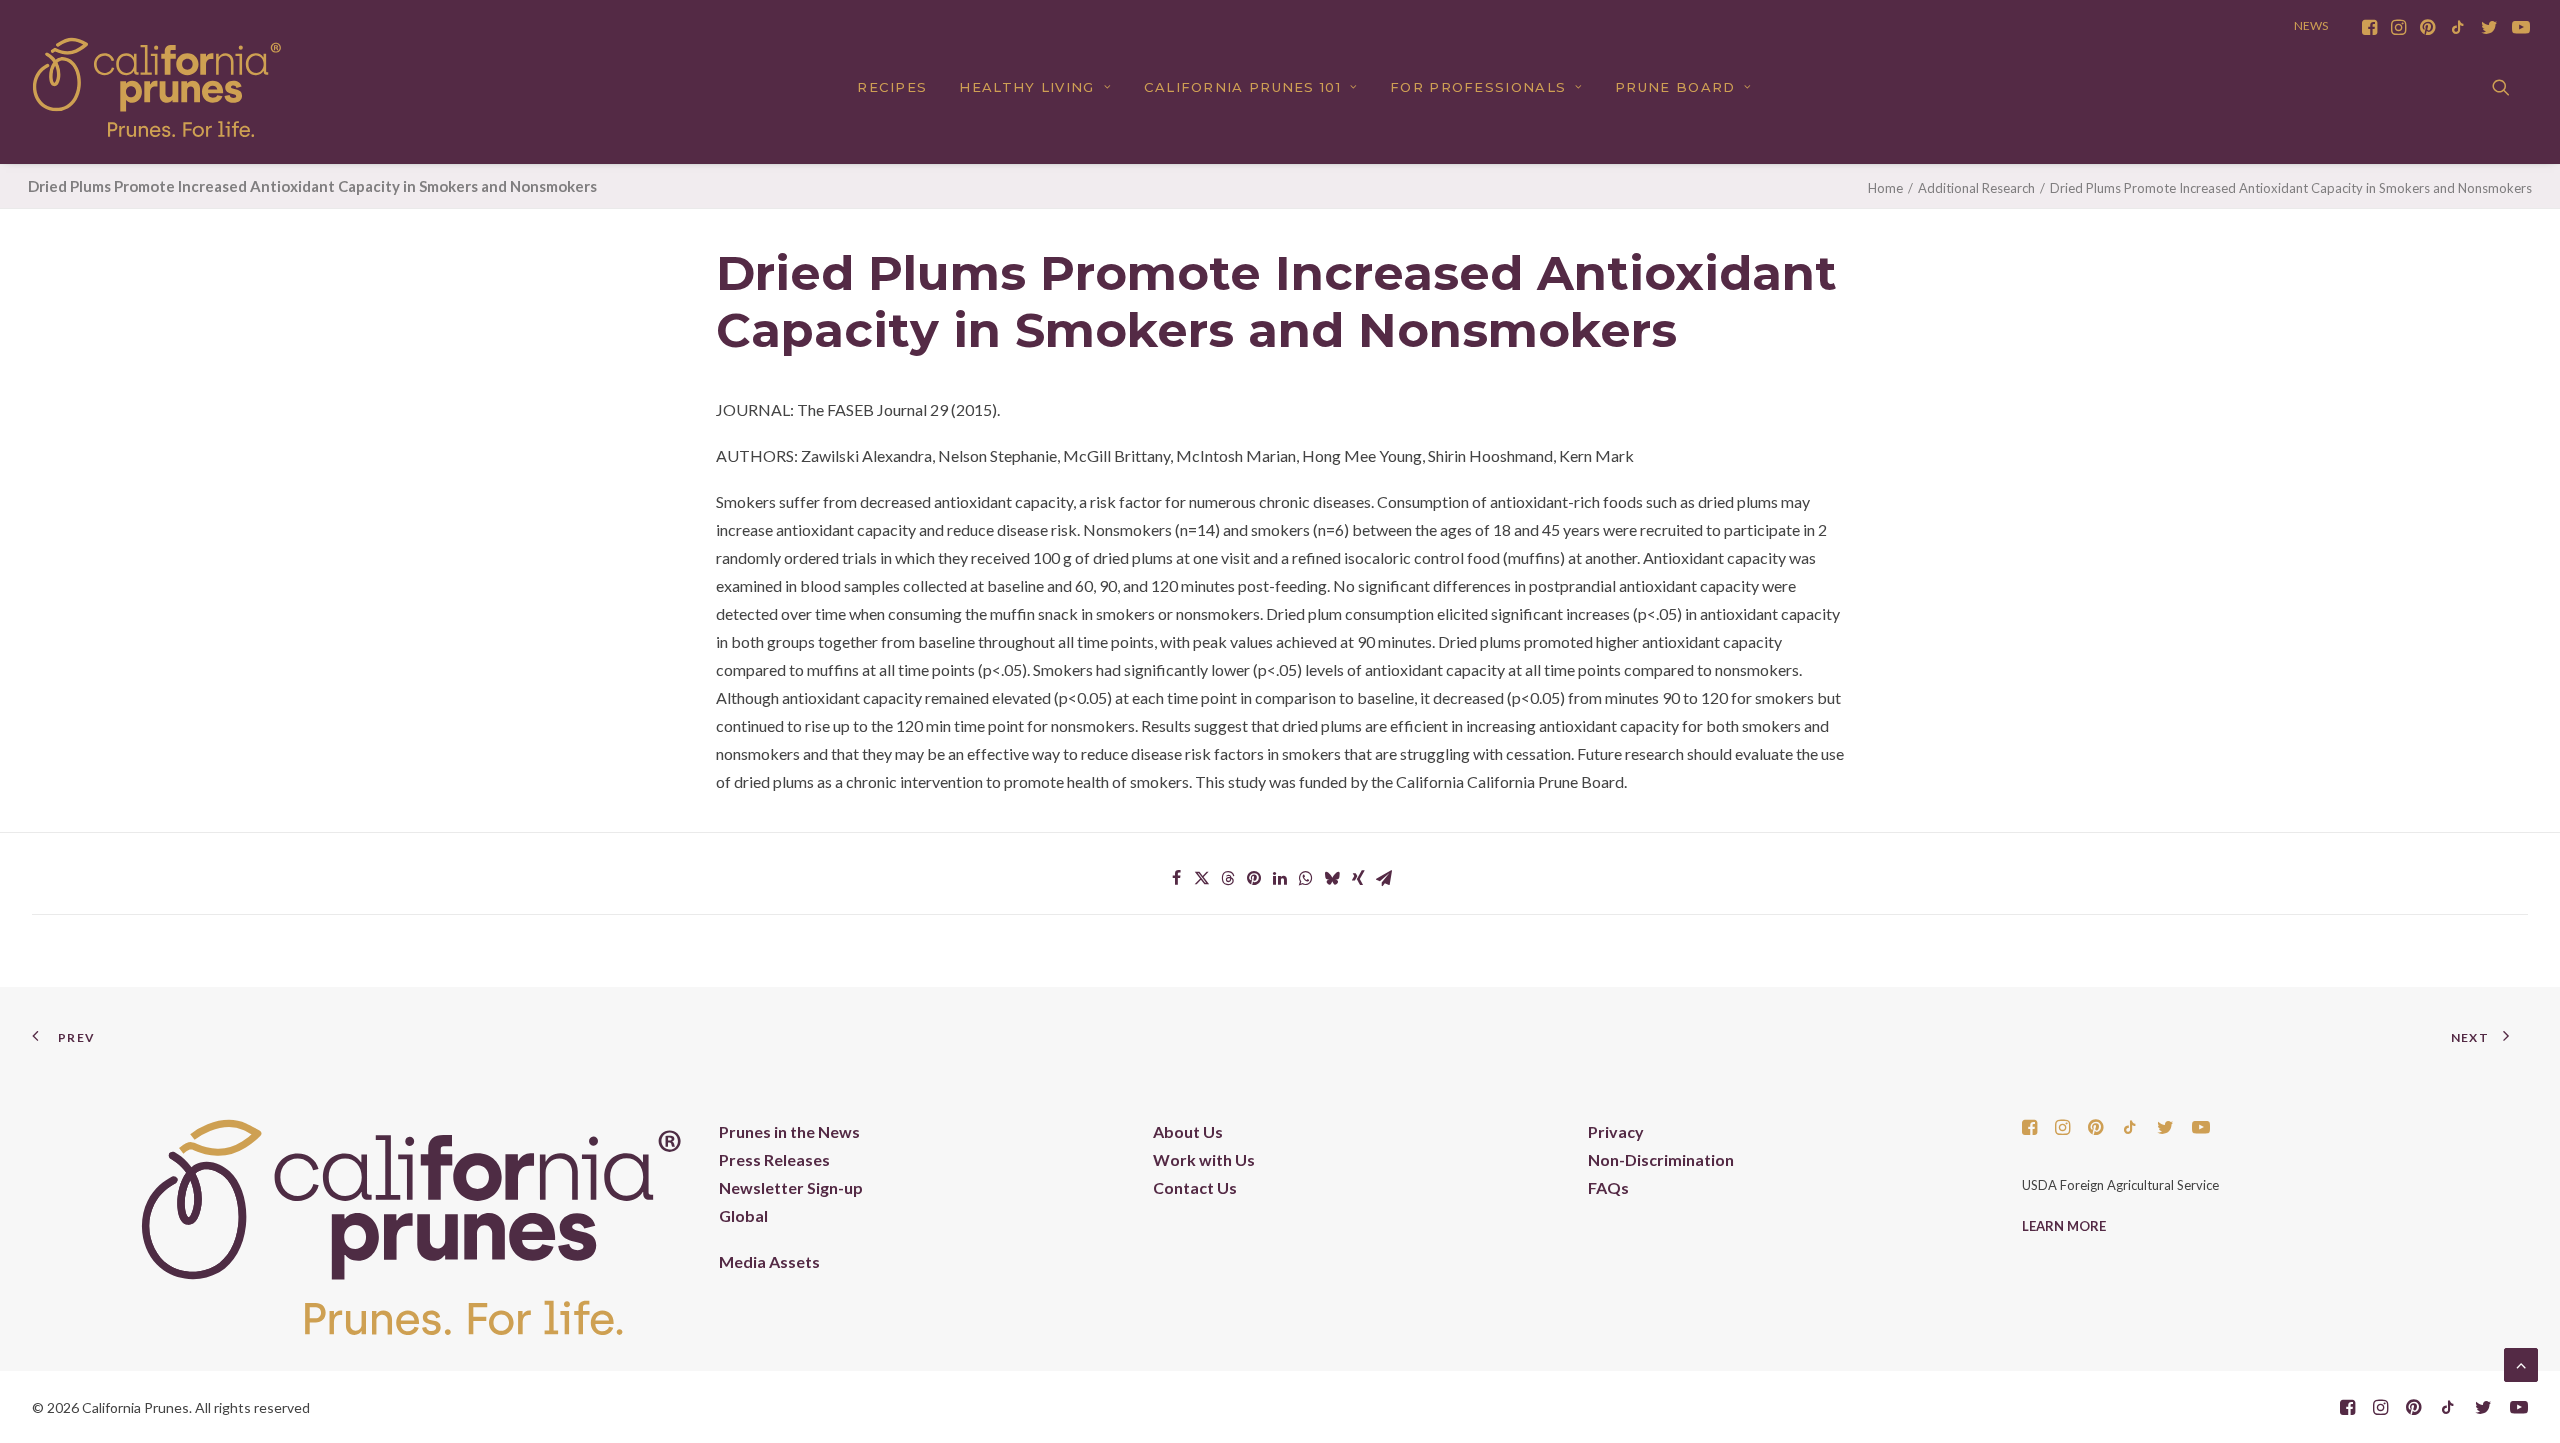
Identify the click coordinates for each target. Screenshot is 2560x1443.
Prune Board (1675, 87)
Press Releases (774, 1159)
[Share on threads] (1228, 878)
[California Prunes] (157, 87)
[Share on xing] (1358, 878)
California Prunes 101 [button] (1242, 87)
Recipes (892, 87)
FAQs (1608, 1187)
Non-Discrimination (1661, 1159)
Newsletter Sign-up (791, 1187)
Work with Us (1204, 1159)
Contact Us (1195, 1187)
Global (743, 1215)
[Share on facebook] (1176, 878)
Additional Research (1976, 188)
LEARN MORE (2064, 1226)
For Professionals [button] (1478, 87)
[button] (2369, 27)
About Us (1188, 1131)
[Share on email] (1384, 878)
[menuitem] (2369, 27)
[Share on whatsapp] (1306, 878)
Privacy (1616, 1131)
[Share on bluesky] (1332, 878)
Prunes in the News (789, 1131)
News (2311, 25)
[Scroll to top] (2521, 1362)
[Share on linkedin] (1280, 878)
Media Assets (769, 1261)
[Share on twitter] (1202, 878)
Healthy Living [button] (1026, 87)
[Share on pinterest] (1254, 878)
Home (1885, 188)
